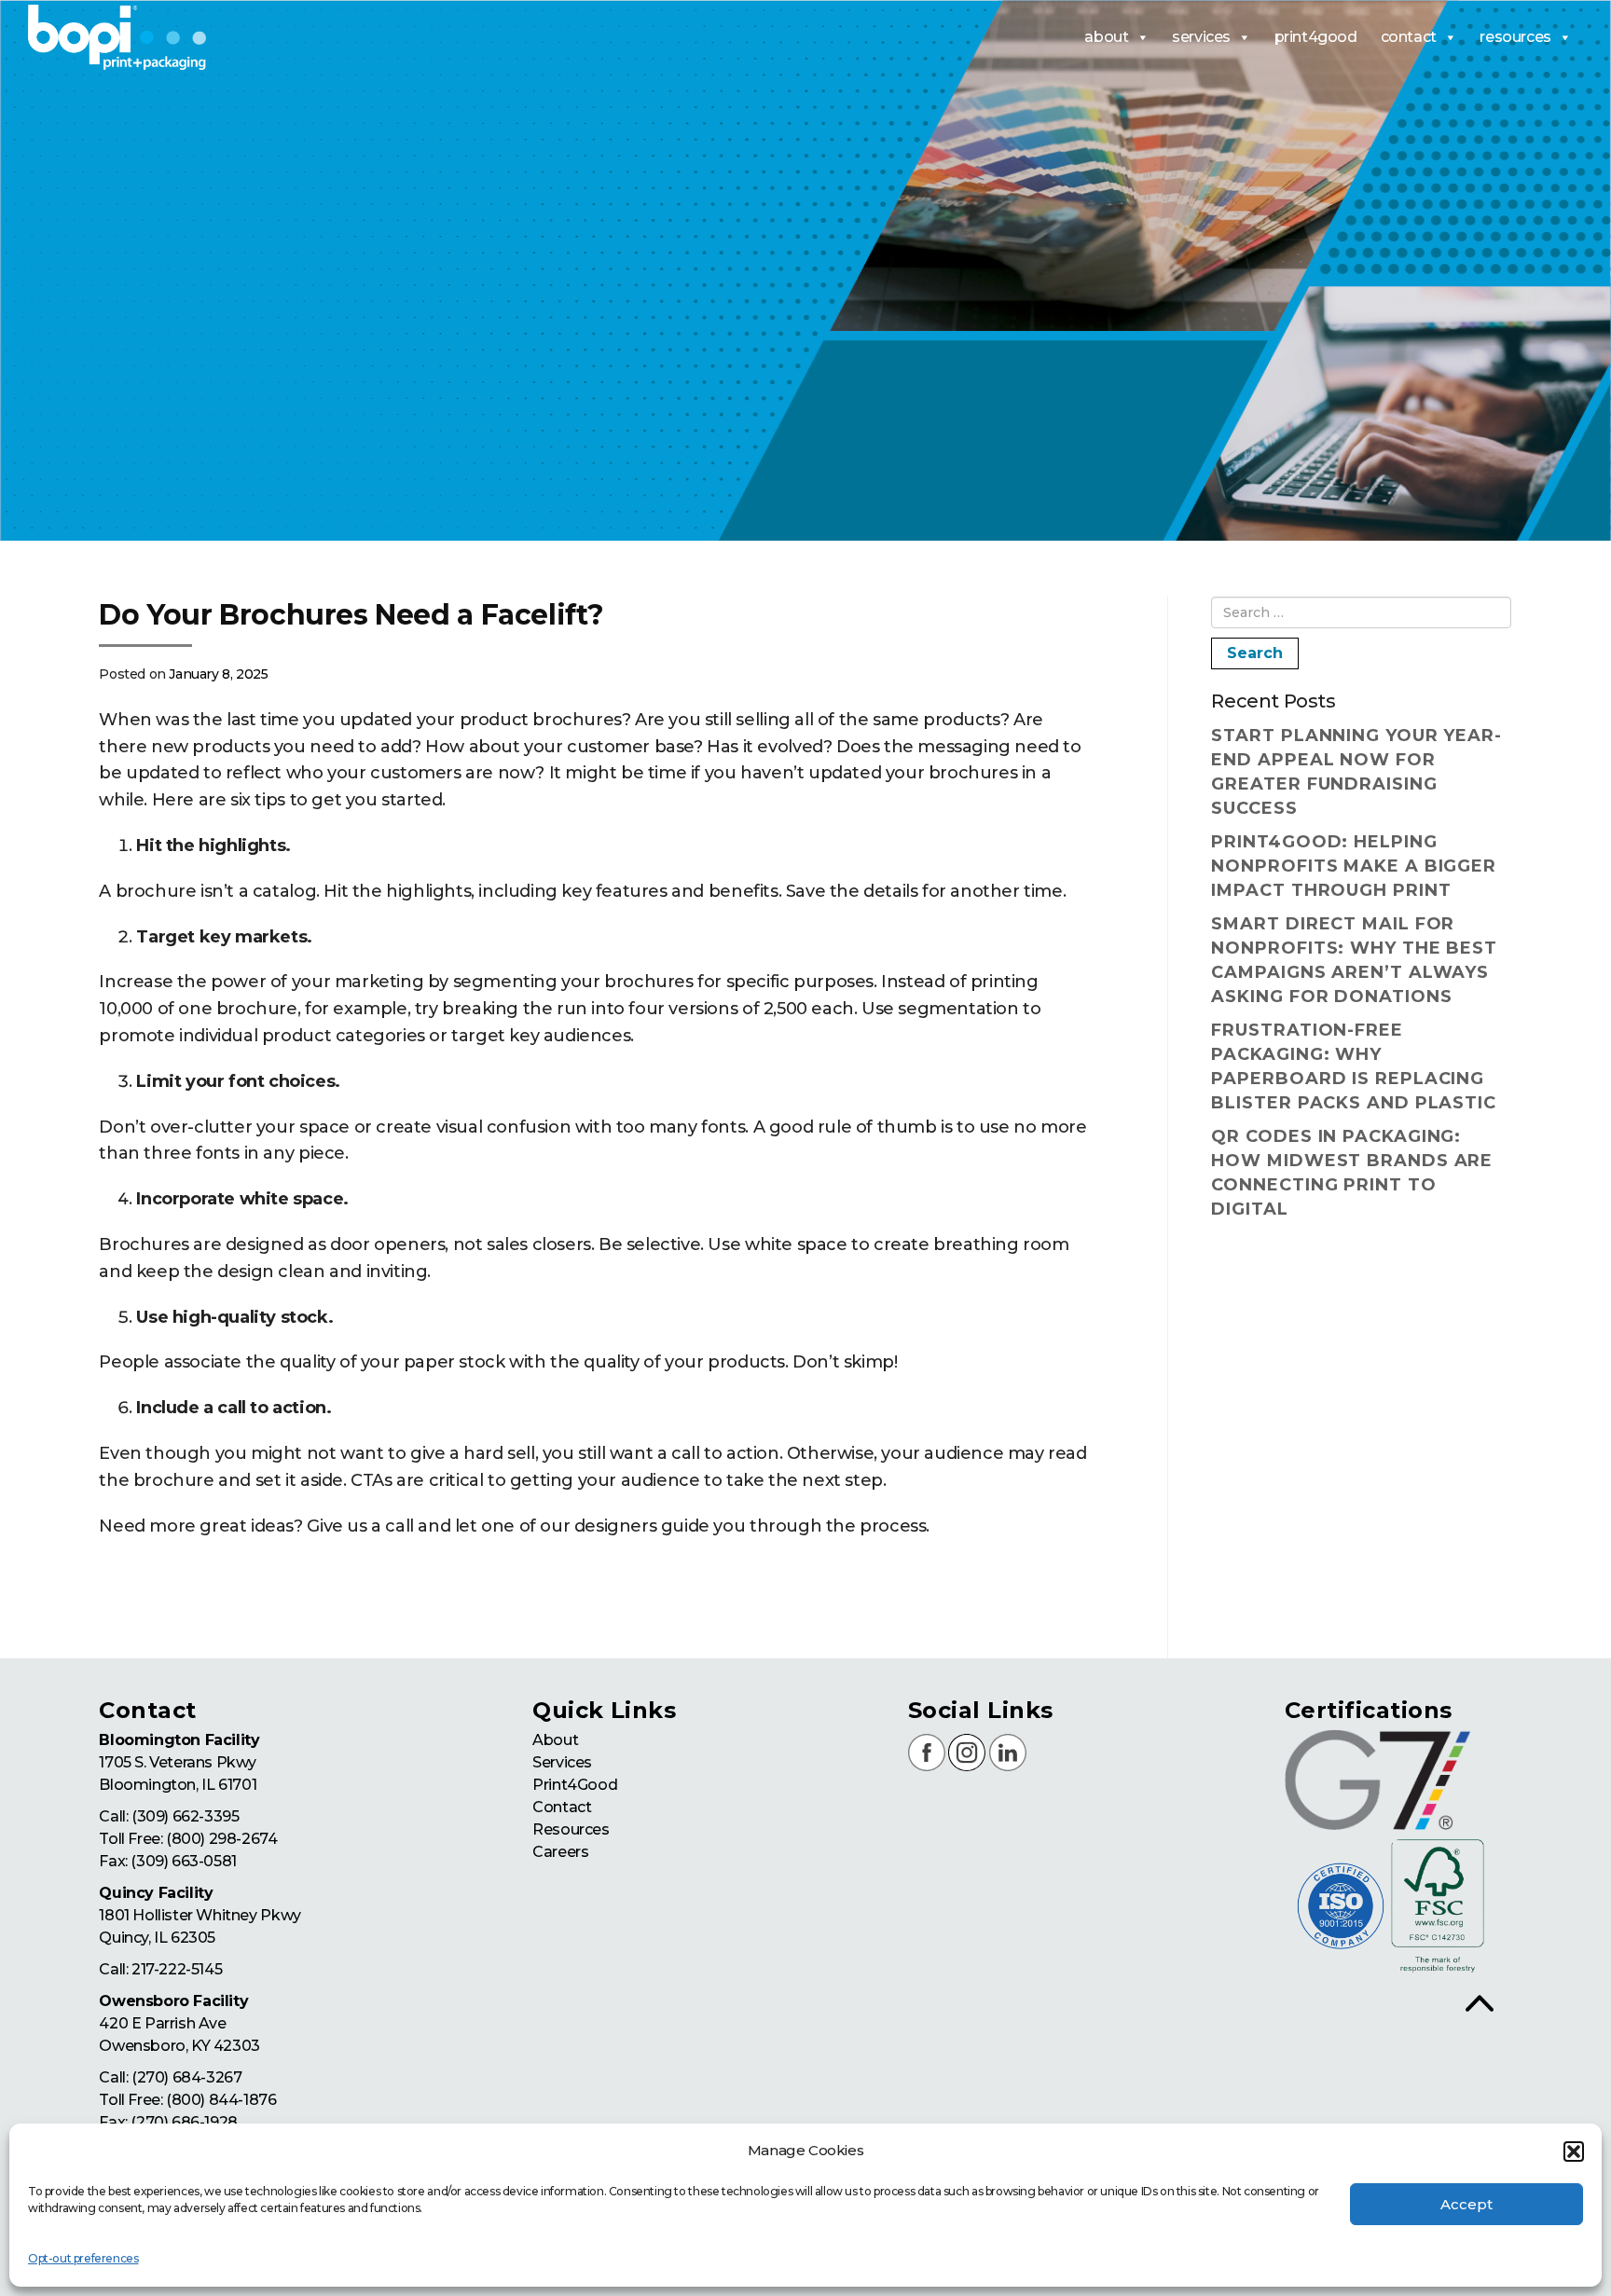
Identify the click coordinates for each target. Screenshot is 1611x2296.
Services (562, 1762)
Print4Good (575, 1785)
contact (1409, 37)
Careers (560, 1852)
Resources (571, 1829)
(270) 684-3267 (186, 2077)
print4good (1316, 37)
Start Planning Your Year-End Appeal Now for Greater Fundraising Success (1356, 772)
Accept (1466, 2204)
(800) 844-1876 (221, 2100)
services (1201, 37)
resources (1515, 37)
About (555, 1740)
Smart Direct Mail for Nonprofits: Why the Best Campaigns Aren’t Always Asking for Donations (1354, 960)
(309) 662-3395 (185, 1816)
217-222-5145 (177, 1969)
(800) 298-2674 (221, 1839)
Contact (562, 1807)
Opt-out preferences (83, 2258)
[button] (1574, 2152)
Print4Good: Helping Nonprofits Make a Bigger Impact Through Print (1354, 866)
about (1106, 37)
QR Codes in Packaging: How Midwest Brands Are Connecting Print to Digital (1352, 1173)
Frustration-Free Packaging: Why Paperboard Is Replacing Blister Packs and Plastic (1354, 1066)
